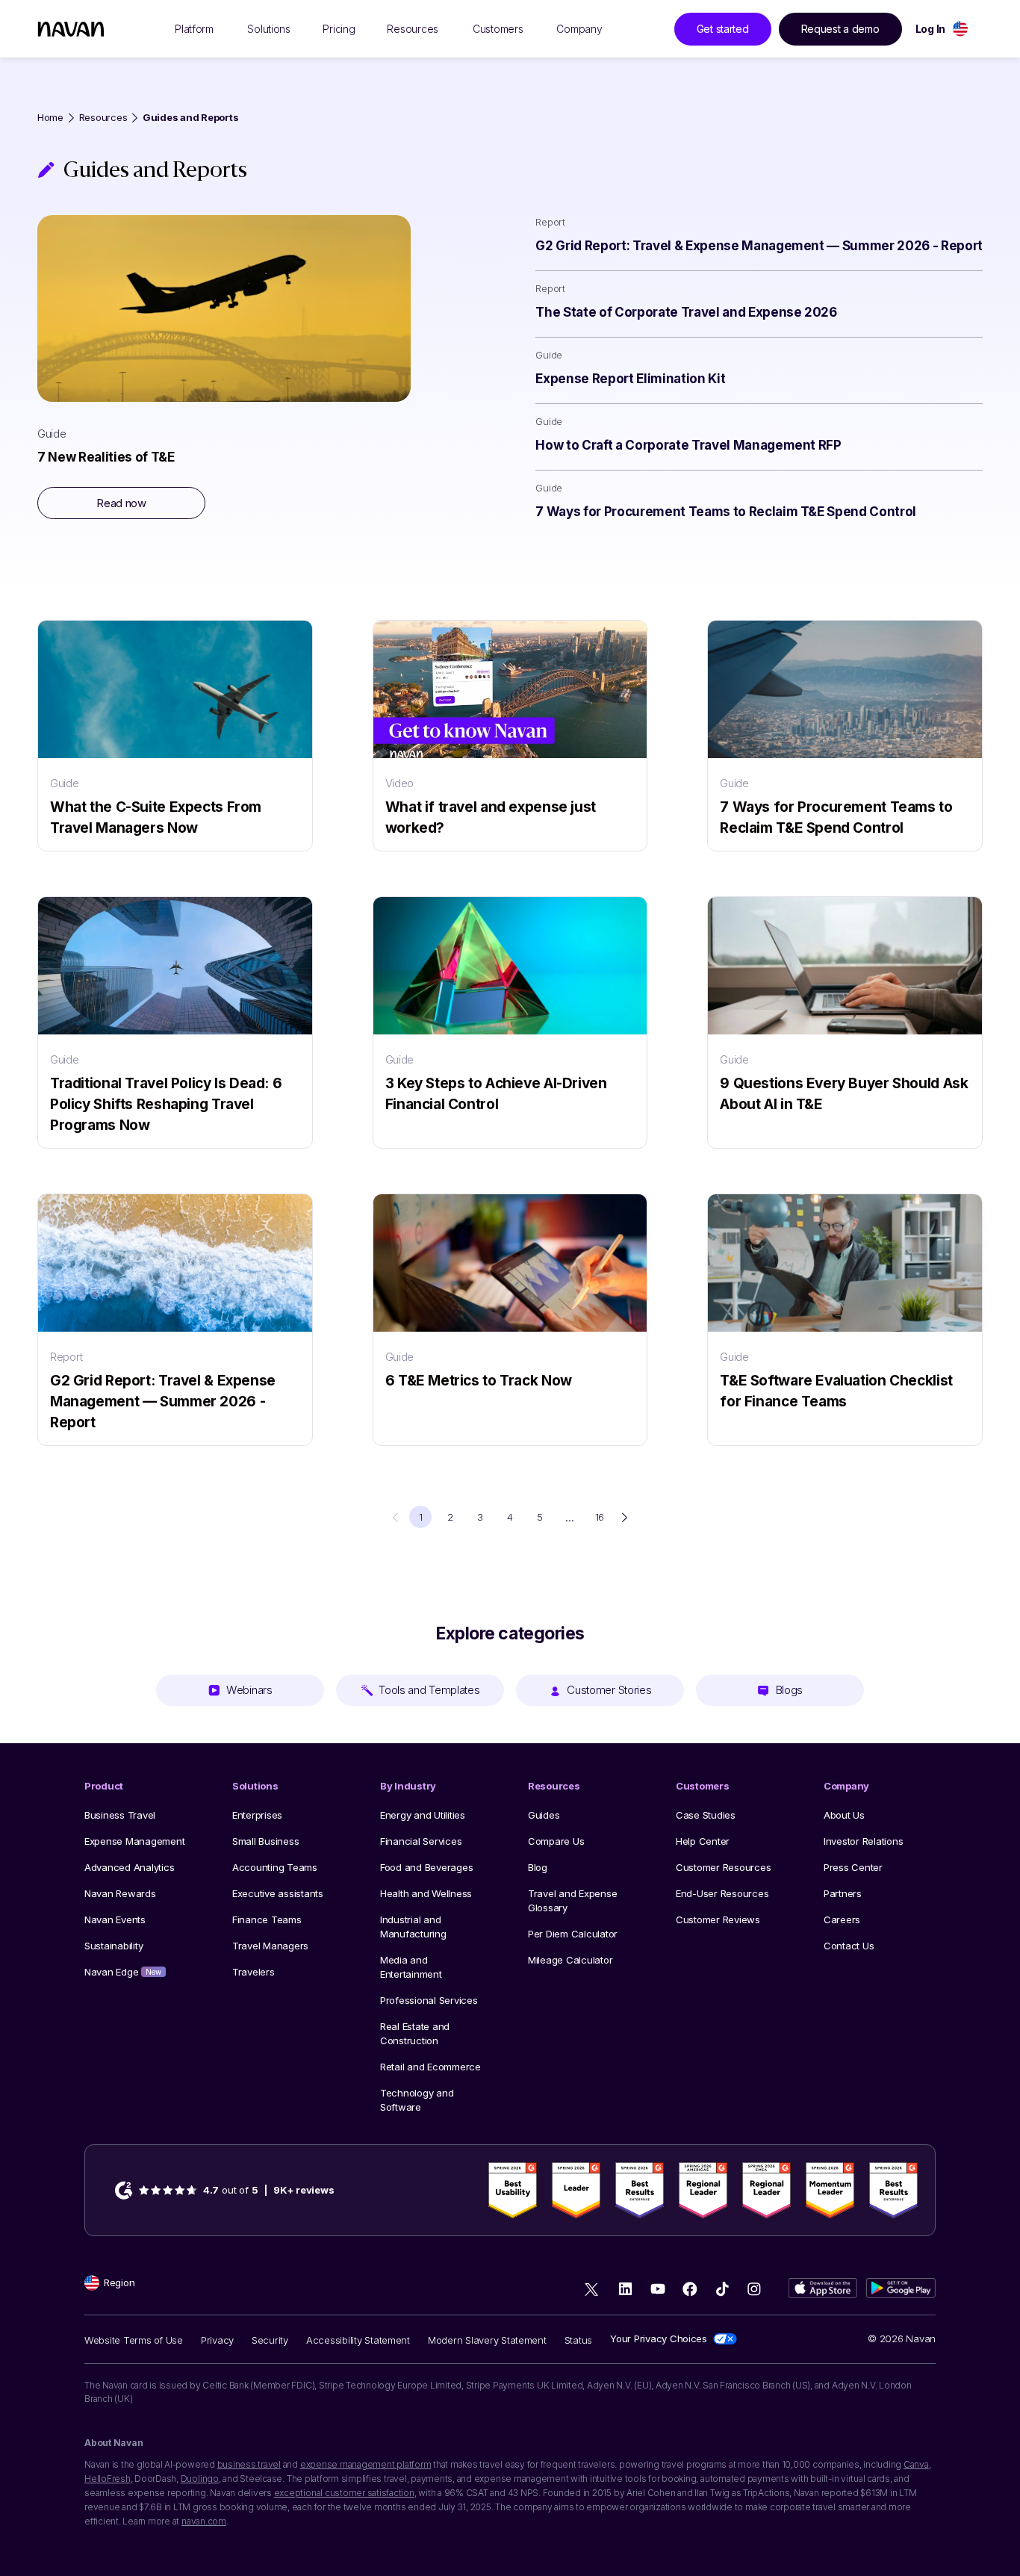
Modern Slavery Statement (487, 2340)
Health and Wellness (426, 1893)
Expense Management (134, 1841)
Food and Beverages (426, 1867)
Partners (843, 1893)
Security (270, 2340)
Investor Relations (863, 1841)
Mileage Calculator (570, 1960)
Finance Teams (267, 1919)
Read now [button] (121, 503)
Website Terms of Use (134, 2340)
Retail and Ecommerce (430, 2067)
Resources (103, 118)
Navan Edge (123, 1972)
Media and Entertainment (411, 1967)
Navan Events (115, 1919)
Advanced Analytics (129, 1867)
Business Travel (120, 1815)
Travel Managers (270, 1946)
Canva (916, 2464)
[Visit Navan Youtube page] (657, 2289)
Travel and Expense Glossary (572, 1900)
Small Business (265, 1841)
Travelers (254, 1972)
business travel (249, 2464)
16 (600, 1517)
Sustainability (113, 1946)
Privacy (217, 2340)
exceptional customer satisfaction (344, 2493)
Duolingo (200, 2479)
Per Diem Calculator (573, 1934)
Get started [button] (723, 29)
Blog (538, 1867)
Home (50, 118)
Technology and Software (417, 2100)
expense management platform (366, 2464)
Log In (930, 29)
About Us (844, 1815)
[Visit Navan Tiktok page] (722, 2289)
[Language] (960, 29)
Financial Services (421, 1841)
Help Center (703, 1841)
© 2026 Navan (902, 2338)
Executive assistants (278, 1893)
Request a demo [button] (840, 29)
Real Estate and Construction (415, 2033)
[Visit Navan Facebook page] (690, 2289)
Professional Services (429, 2000)
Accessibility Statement (358, 2340)
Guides (544, 1815)
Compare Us (556, 1841)
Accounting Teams (275, 1867)
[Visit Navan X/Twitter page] (593, 2291)
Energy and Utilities (423, 1815)
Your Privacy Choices (659, 2338)
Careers (842, 1919)
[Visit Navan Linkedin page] (625, 2289)
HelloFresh (108, 2479)
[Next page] (625, 1517)
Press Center (853, 1867)
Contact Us (849, 1946)
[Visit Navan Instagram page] (754, 2289)
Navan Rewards (120, 1893)
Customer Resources (723, 1867)
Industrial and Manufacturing (413, 1927)
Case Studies (706, 1815)
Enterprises (257, 1815)
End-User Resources (722, 1893)
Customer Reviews (718, 1919)
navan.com (204, 2521)
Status (578, 2340)
